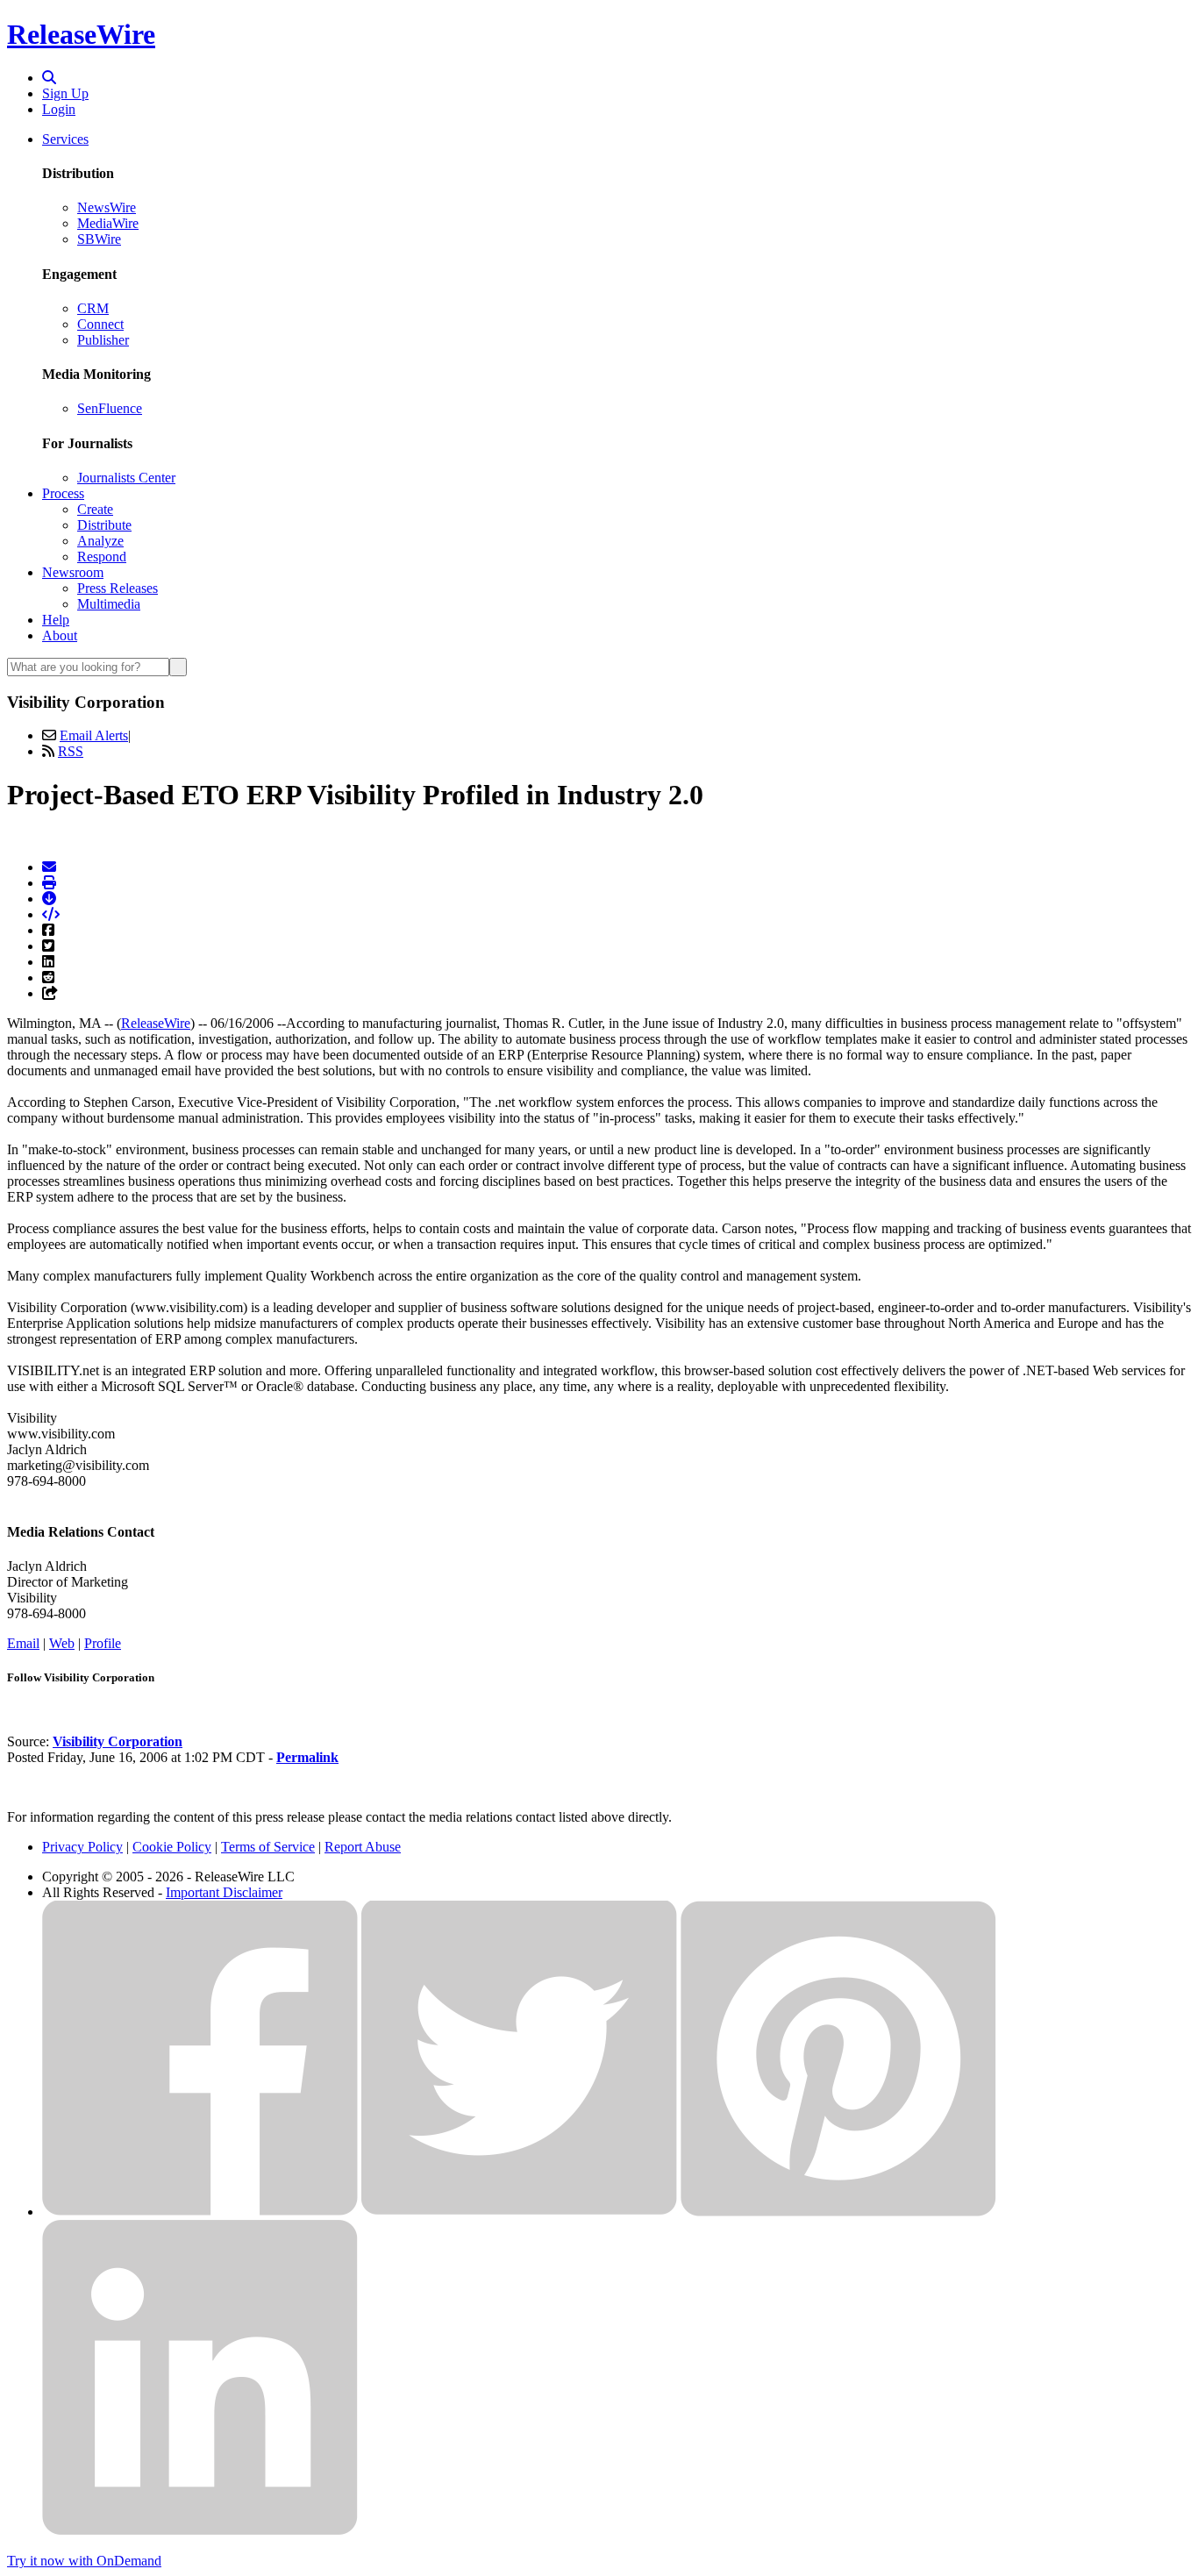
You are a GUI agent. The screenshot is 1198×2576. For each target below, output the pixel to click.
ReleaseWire (81, 34)
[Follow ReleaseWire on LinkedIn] (200, 2531)
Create (95, 509)
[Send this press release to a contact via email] (49, 867)
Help (56, 620)
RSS (71, 751)
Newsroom (73, 572)
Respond (102, 557)
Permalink (307, 1757)
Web (62, 1643)
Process (63, 493)
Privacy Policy (82, 1847)
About (60, 635)
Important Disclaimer (224, 1892)
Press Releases (118, 588)
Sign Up (65, 93)
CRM (93, 308)
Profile (103, 1643)
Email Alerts (94, 735)
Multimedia (109, 604)
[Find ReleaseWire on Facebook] (200, 2212)
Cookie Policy (172, 1847)
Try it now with (84, 2561)
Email (23, 1643)
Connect (100, 324)
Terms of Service (268, 1847)
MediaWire (108, 223)
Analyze (100, 541)
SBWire (99, 239)
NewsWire (107, 207)
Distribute (104, 525)
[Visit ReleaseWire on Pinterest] (838, 2212)
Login (59, 109)
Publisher (103, 340)
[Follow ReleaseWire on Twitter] (519, 2212)
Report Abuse (363, 1847)
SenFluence (110, 408)
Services (65, 139)
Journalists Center (126, 478)
